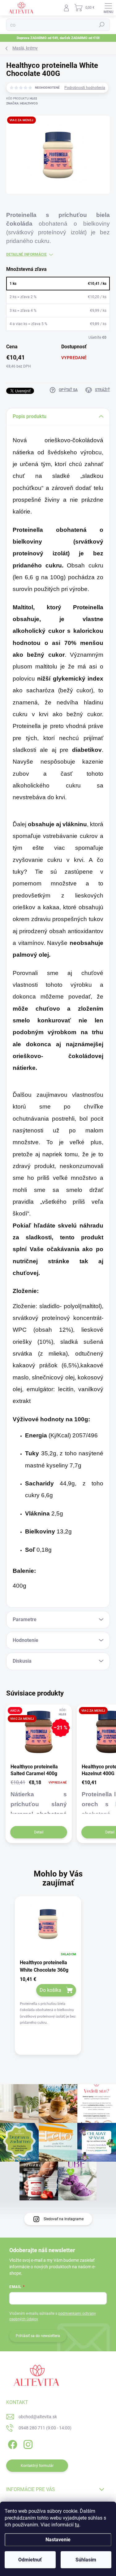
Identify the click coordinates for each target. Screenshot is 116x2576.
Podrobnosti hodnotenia (85, 88)
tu (77, 2525)
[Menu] (108, 8)
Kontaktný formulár (37, 2466)
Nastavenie (58, 2540)
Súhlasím (86, 2560)
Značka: (22, 103)
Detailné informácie (26, 254)
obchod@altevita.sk (38, 2417)
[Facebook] (12, 2444)
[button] (48, 2001)
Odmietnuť (30, 2560)
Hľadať (102, 25)
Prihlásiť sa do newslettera (38, 2336)
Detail (39, 1832)
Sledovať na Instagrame (64, 2219)
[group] (58, 1981)
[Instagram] (27, 2444)
